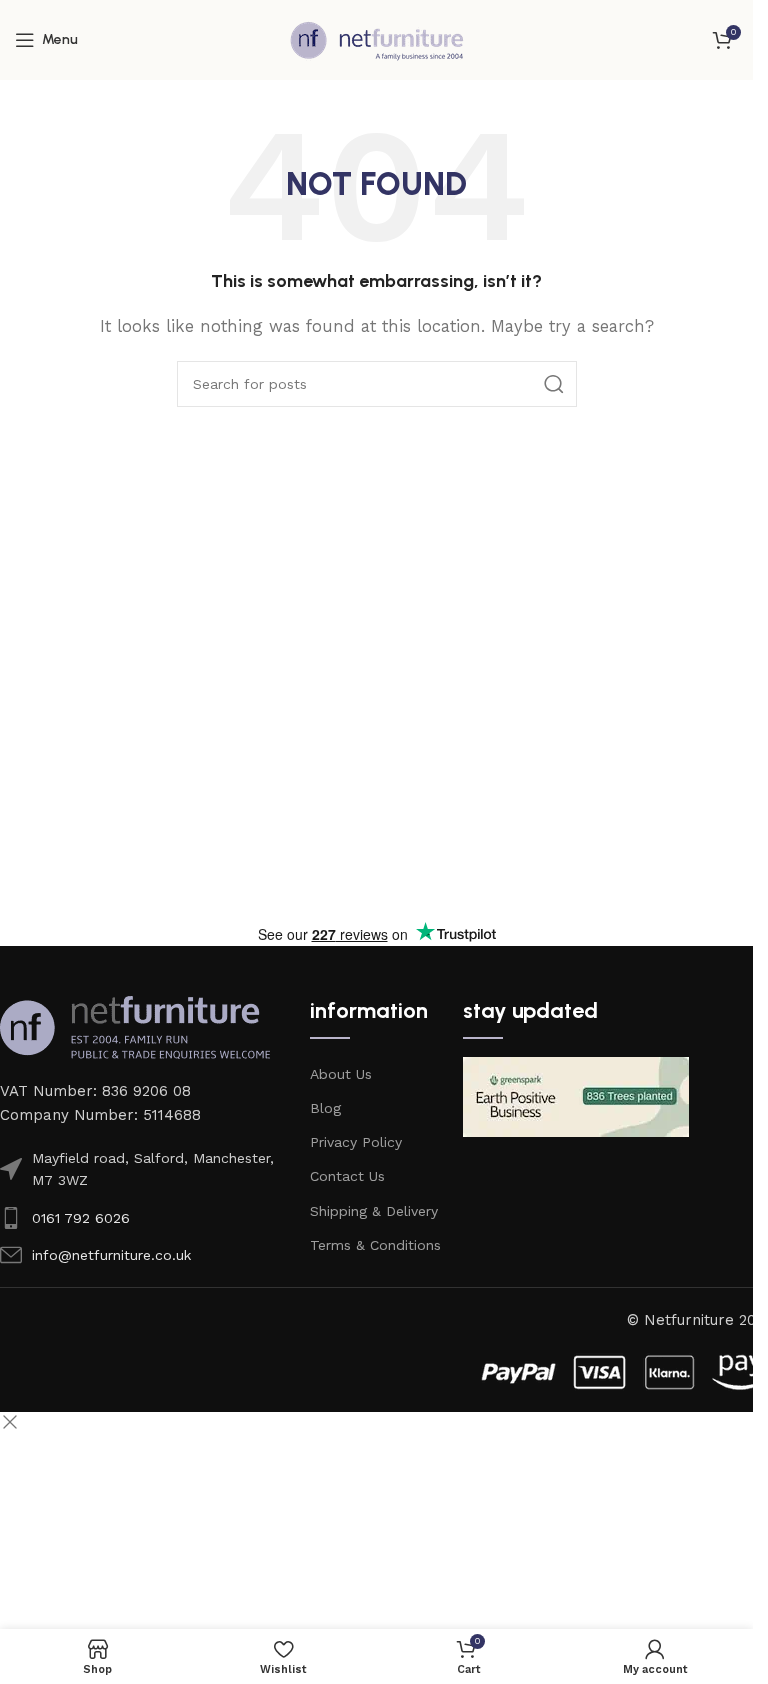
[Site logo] (377, 39)
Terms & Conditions (375, 1245)
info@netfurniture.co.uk (111, 1255)
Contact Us (347, 1176)
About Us (341, 1074)
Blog (325, 1108)
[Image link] (135, 1026)
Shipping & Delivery (374, 1211)
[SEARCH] (554, 384)
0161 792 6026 (81, 1218)
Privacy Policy (356, 1142)
